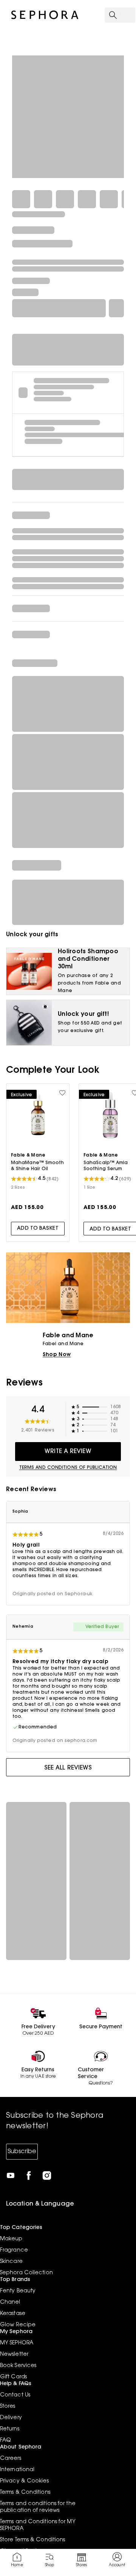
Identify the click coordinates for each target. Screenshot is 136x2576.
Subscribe (22, 2152)
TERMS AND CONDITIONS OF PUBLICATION (68, 1468)
